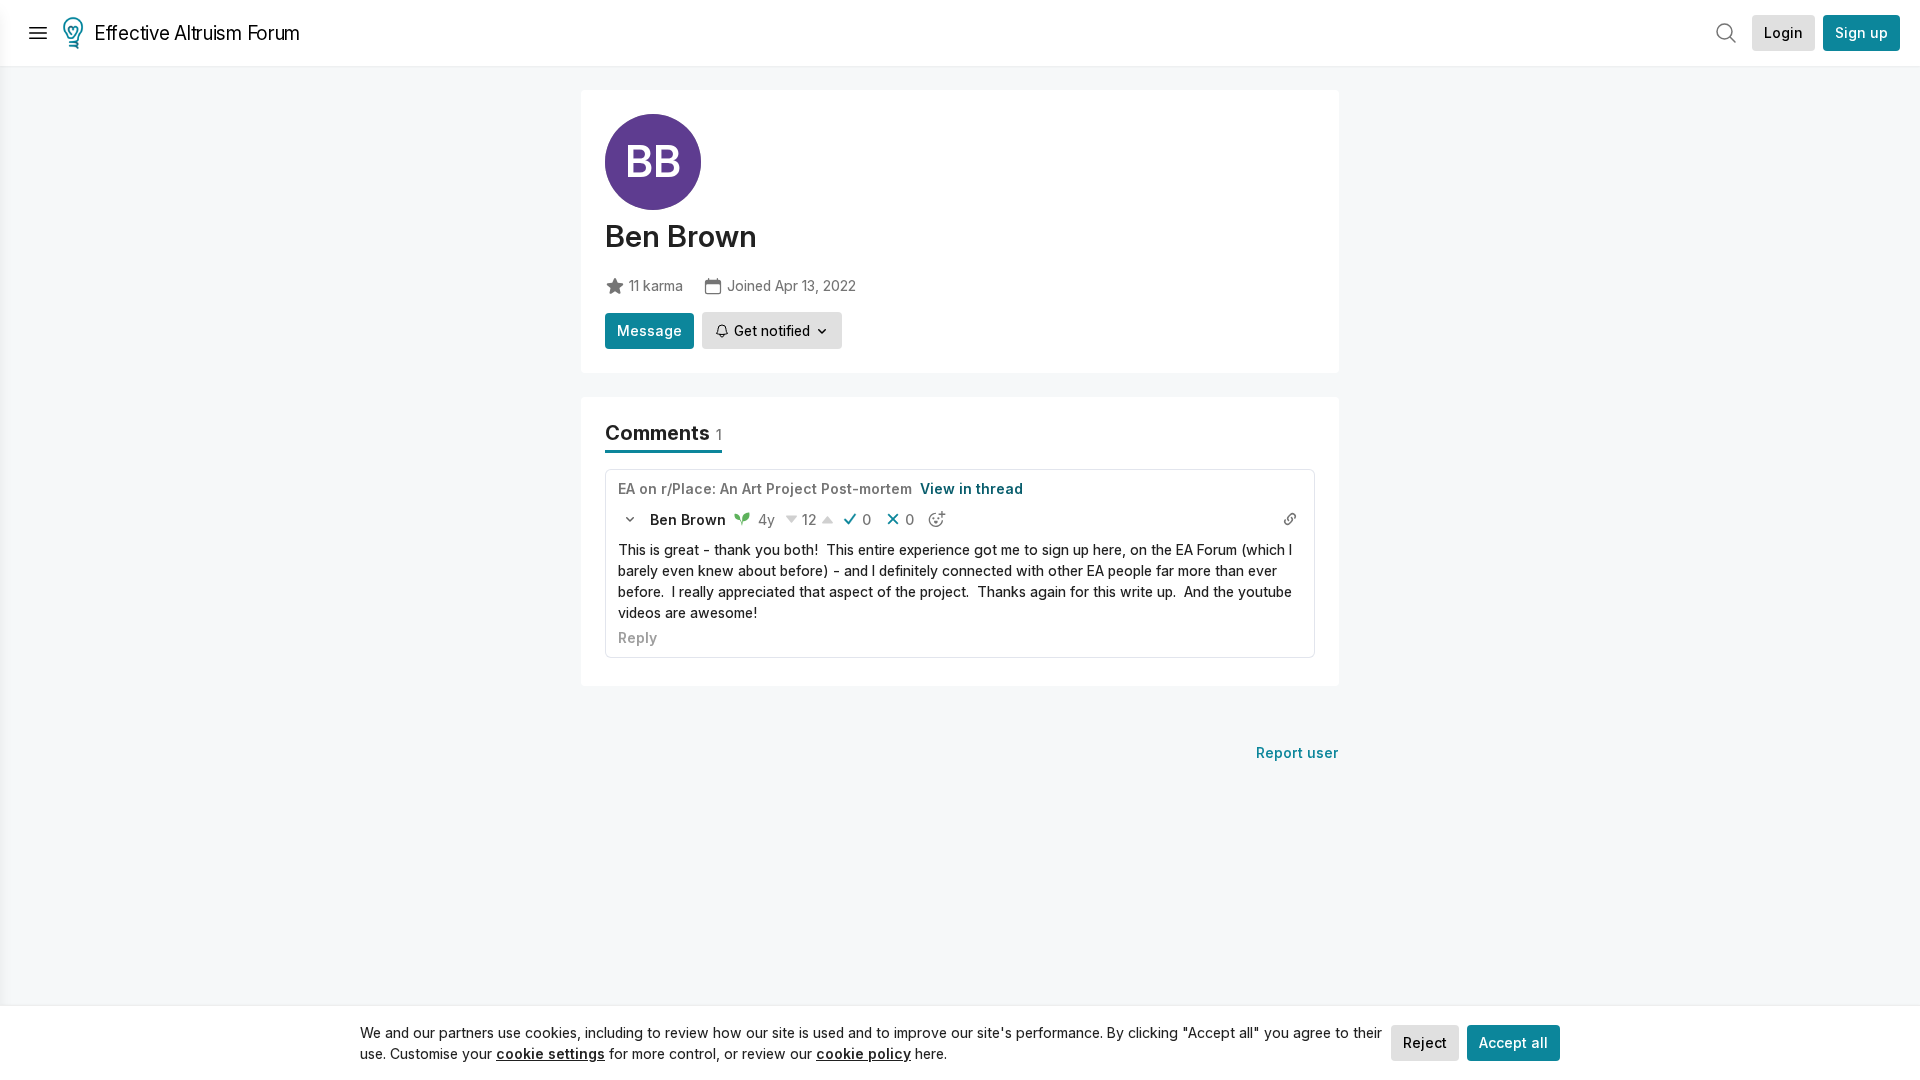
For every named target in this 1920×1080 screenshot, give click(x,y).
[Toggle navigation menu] (38, 33)
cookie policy (863, 1053)
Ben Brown (688, 519)
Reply (637, 637)
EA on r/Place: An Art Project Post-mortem (765, 488)
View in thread (971, 488)
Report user (1297, 752)
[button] (630, 519)
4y (766, 519)
